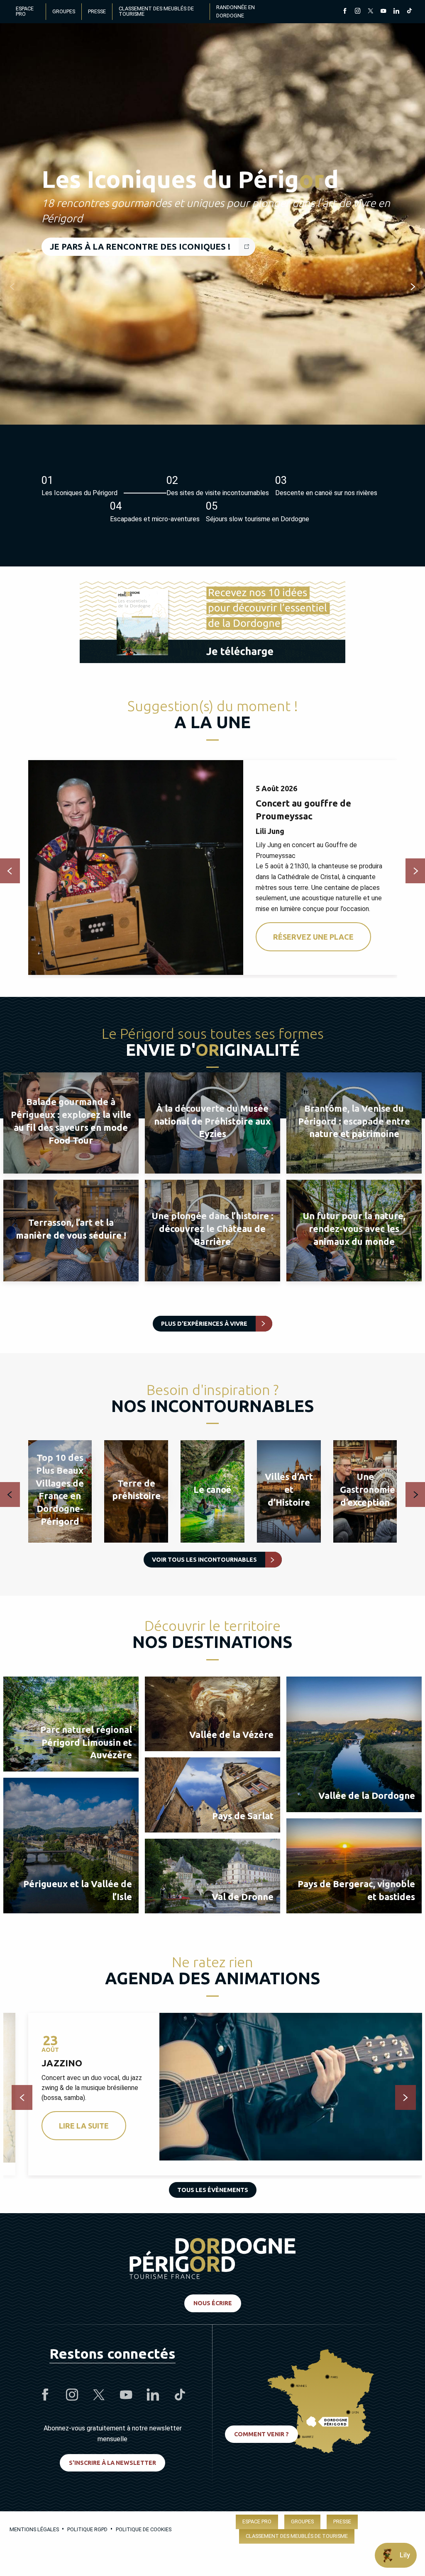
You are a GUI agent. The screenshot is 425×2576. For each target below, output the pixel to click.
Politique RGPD (87, 2529)
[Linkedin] (396, 12)
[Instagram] (358, 12)
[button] (12, 287)
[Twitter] (370, 12)
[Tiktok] (409, 12)
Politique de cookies (144, 2529)
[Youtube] (383, 12)
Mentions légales (34, 2529)
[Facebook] (345, 12)
